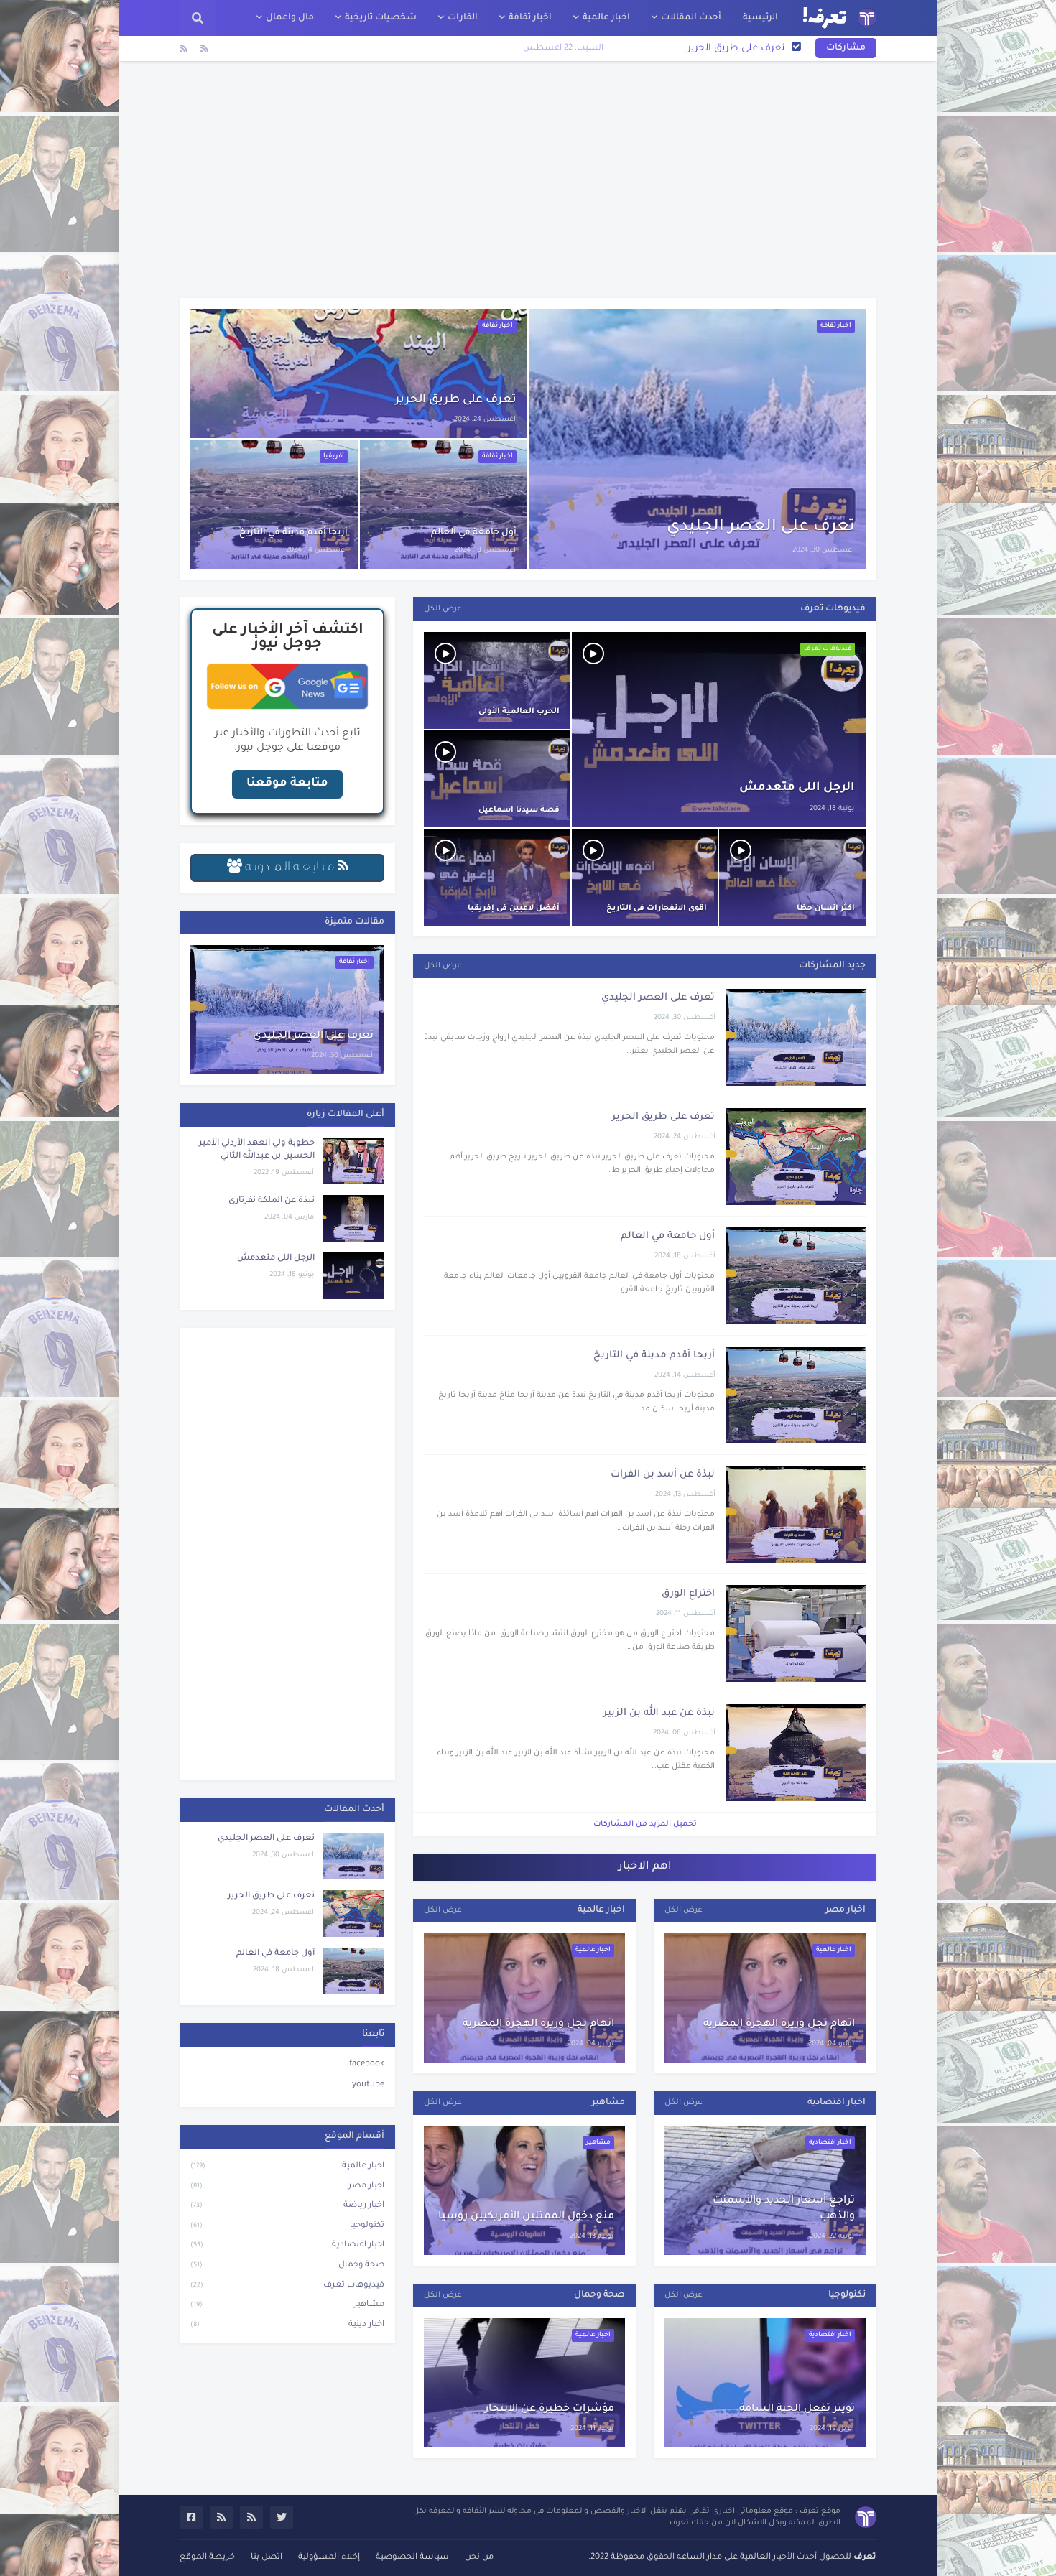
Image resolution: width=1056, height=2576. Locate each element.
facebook (367, 2064)
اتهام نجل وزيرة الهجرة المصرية (538, 2024)
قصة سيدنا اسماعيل (519, 810)
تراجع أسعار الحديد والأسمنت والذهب (784, 2209)
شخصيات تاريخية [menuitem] (381, 18)
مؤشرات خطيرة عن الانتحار (550, 2409)
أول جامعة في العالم (740, 48)
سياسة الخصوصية (412, 2558)
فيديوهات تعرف (287, 2286)
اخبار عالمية (287, 2166)
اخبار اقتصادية (287, 2245)
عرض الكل (443, 609)
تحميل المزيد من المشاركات (645, 1824)
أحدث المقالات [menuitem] (691, 18)
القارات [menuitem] (463, 18)
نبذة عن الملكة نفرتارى (272, 1201)
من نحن (479, 2558)
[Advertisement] (528, 180)
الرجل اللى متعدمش (797, 788)
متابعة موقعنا (287, 784)
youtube (368, 2085)
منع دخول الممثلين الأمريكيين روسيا (526, 2217)
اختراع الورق (688, 1594)
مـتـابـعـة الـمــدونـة (290, 868)
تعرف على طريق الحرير (456, 400)
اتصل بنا (267, 2558)
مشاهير (287, 2305)
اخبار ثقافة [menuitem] (530, 18)
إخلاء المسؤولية (329, 2558)
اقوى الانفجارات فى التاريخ (657, 908)
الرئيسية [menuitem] (760, 18)
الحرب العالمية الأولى (519, 712)
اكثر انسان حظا (826, 908)
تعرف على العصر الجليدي (761, 527)
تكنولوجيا (287, 2226)
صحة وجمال (287, 2265)
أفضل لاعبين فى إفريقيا (514, 908)
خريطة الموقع (207, 2558)
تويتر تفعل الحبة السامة (797, 2409)
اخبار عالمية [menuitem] (606, 18)
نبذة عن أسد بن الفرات (663, 1475)
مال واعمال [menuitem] (290, 18)
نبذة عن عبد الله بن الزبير (659, 1713)
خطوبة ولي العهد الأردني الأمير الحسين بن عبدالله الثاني (257, 1150)
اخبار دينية (287, 2325)
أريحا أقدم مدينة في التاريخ (293, 533)
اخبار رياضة (287, 2206)
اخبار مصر (287, 2186)
